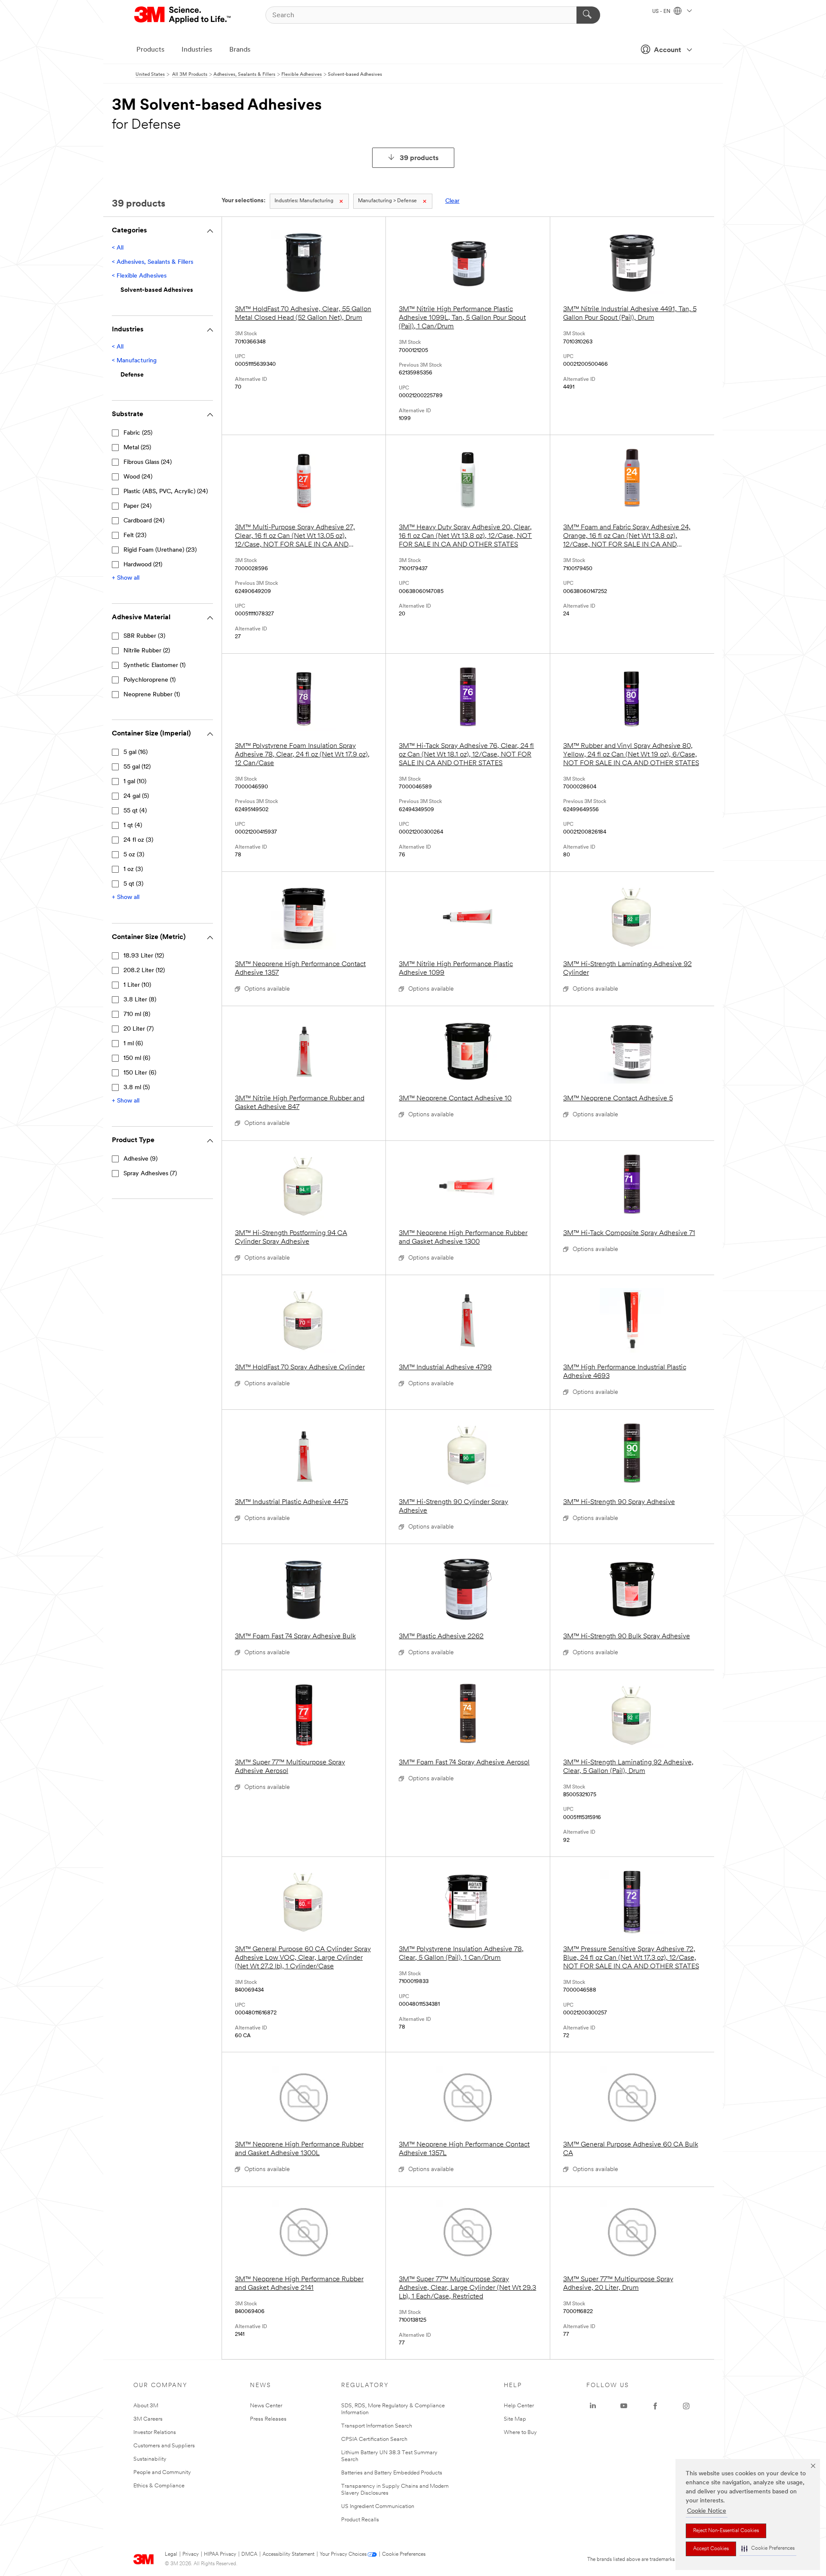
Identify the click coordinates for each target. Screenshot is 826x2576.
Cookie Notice (707, 2511)
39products (419, 158)
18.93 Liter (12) (144, 956)
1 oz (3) (133, 869)
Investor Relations (155, 2432)
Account (667, 50)
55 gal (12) (137, 767)
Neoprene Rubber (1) (152, 695)
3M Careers (148, 2419)
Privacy (191, 2554)
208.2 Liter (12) (144, 971)
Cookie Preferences (404, 2554)
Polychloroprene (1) (149, 680)
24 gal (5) (136, 796)
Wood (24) (138, 477)
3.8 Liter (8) (140, 1000)
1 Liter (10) (137, 985)
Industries (197, 50)
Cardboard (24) (144, 521)
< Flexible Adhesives (139, 276)
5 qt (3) (133, 884)
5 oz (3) (134, 855)
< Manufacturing (134, 361)
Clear (452, 201)
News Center (266, 2406)
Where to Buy (520, 2432)
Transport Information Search (377, 2426)
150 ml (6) (137, 1058)
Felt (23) (135, 536)
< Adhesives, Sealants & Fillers (153, 262)
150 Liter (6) (140, 1073)
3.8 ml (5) (137, 1088)
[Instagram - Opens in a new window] (686, 2406)
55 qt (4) (135, 811)
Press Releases (268, 2419)
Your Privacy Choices (343, 2554)
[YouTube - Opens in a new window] (624, 2406)
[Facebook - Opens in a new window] (655, 2406)
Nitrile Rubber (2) (147, 651)
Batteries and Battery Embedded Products (392, 2473)
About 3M (146, 2406)
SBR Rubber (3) (144, 636)
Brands (240, 50)
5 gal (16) (136, 752)
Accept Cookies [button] (711, 2549)
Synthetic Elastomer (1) (154, 666)
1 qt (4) (133, 826)
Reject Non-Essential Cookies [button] (726, 2531)
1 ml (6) (133, 1044)
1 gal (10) (135, 782)
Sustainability (150, 2459)
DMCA (249, 2554)
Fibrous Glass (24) (148, 462)
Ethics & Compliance (159, 2486)
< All (118, 248)
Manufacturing (304, 201)
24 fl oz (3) (138, 840)
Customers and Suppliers (164, 2446)
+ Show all (126, 578)
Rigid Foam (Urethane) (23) (160, 550)
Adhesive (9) (140, 1159)
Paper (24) (137, 506)
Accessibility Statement (288, 2554)
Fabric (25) (138, 433)
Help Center (519, 2406)
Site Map (515, 2419)
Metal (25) (137, 448)
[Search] (588, 15)
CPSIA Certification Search (374, 2439)
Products (150, 50)
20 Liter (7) (139, 1029)
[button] (768, 2549)
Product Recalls (360, 2520)
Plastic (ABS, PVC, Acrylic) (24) (166, 492)
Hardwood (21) (143, 565)
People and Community (162, 2473)
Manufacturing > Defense (387, 201)
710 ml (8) (137, 1015)
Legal (171, 2554)
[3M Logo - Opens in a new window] (183, 15)
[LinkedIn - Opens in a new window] (593, 2406)
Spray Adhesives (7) (150, 1174)
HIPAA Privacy (220, 2554)
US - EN (662, 12)
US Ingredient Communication (378, 2507)
